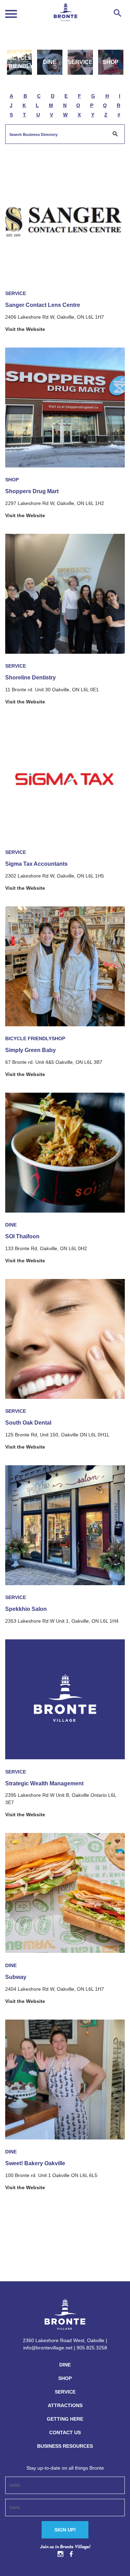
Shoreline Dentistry (31, 678)
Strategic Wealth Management (44, 1783)
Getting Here (65, 2419)
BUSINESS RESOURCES (65, 2446)
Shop (111, 62)
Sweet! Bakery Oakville (35, 2163)
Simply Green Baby (31, 1050)
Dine (50, 62)
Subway (16, 1977)
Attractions (65, 2405)
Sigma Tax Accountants (36, 864)
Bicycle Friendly (20, 62)
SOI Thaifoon (22, 1236)
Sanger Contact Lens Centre (43, 305)
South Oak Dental (28, 1423)
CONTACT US (65, 2432)
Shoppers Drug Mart (32, 491)
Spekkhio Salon (26, 1609)
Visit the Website (25, 329)
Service (80, 62)
